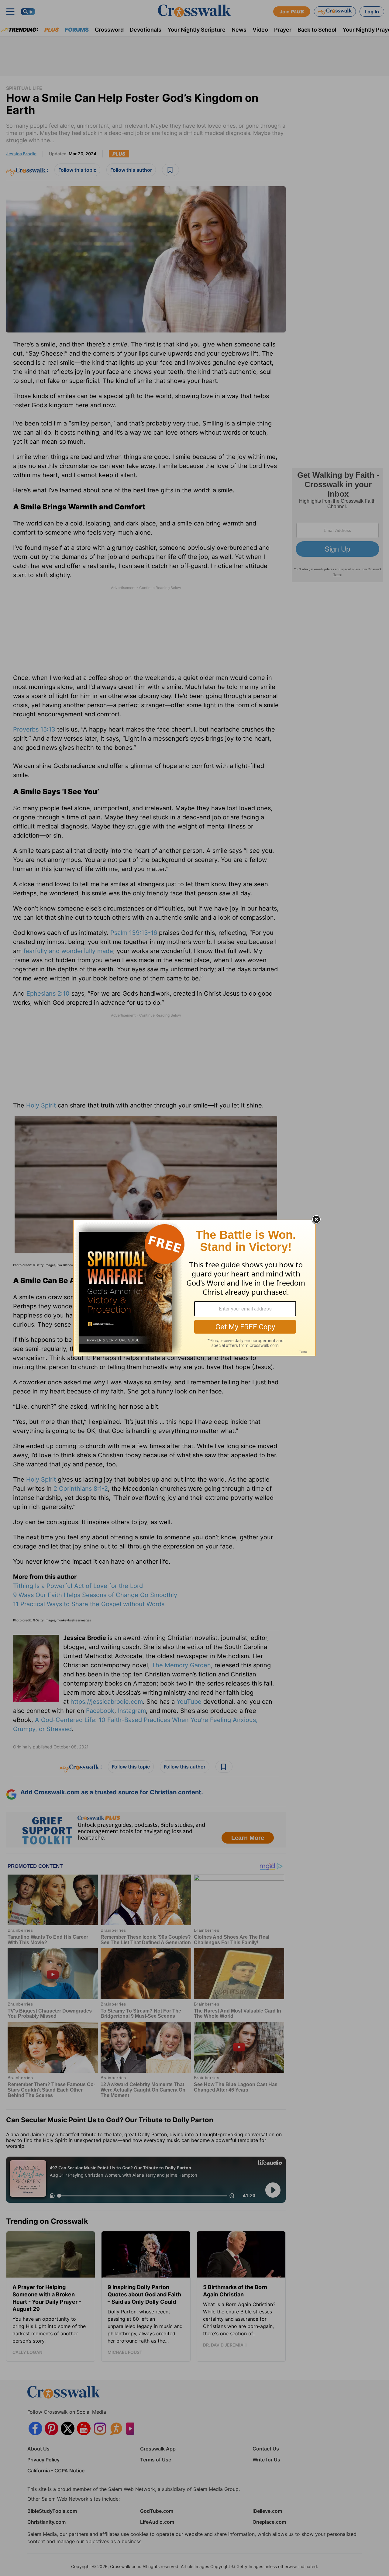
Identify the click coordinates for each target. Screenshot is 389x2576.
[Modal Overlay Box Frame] (194, 1288)
